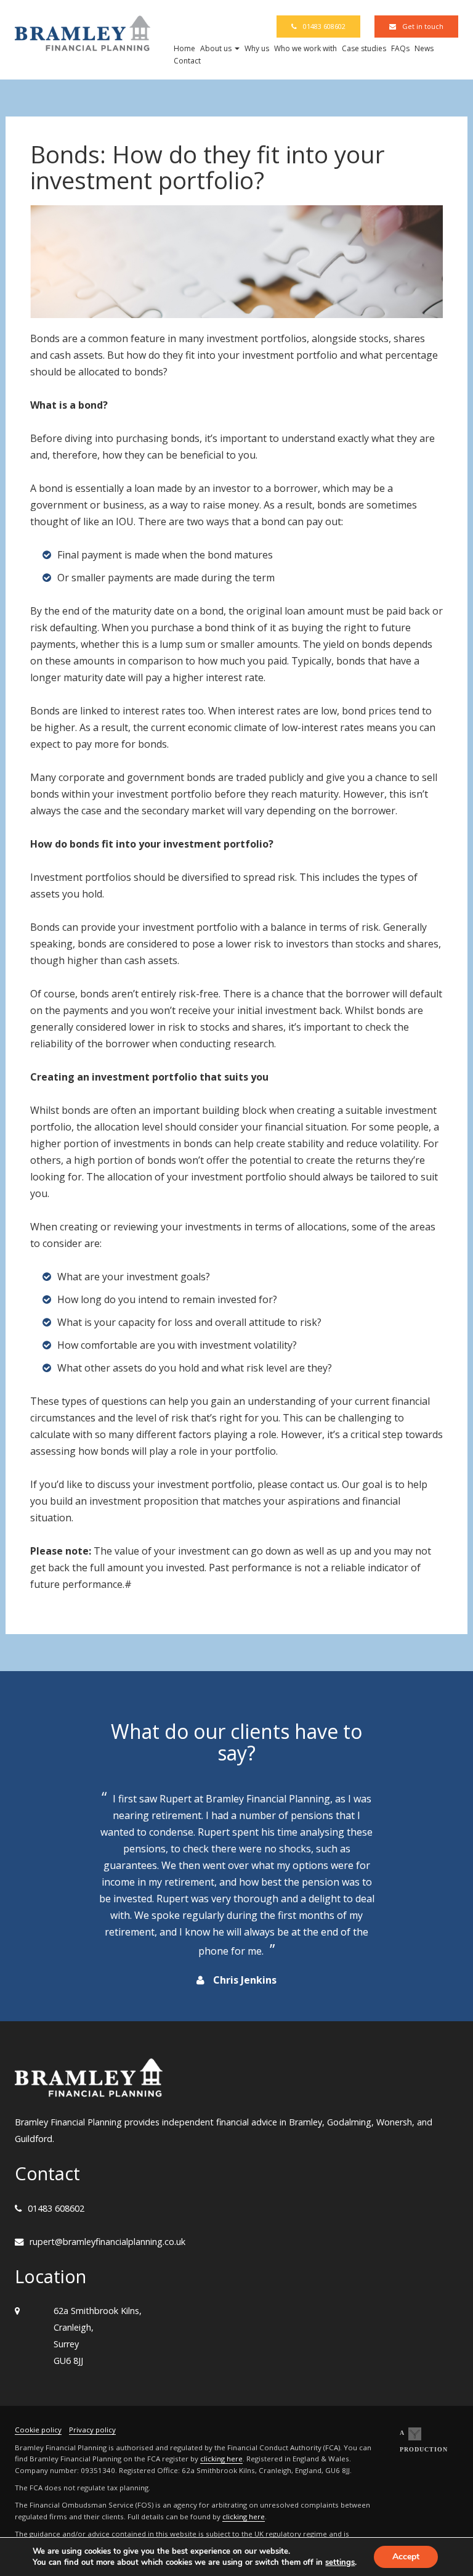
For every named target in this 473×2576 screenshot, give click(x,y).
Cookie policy (38, 2430)
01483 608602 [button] (324, 26)
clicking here (221, 2459)
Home (184, 48)
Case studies (364, 48)
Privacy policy (92, 2430)
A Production (424, 2441)
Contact (187, 61)
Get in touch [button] (423, 26)
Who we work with (305, 48)
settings (340, 2562)
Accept (406, 2557)
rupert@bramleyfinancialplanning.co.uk (107, 2242)
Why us (257, 48)
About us (217, 48)
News (424, 48)
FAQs (400, 48)
